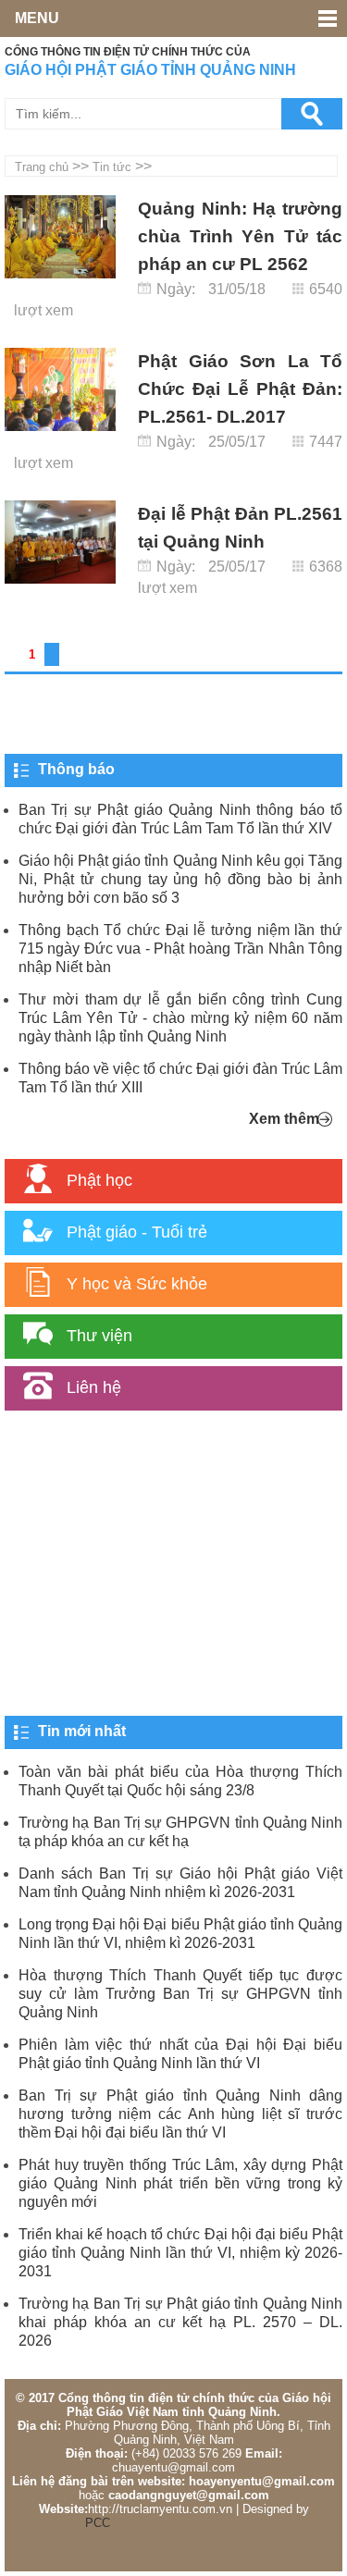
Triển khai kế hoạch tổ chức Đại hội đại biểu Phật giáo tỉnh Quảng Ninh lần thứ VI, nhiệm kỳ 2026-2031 (180, 2253)
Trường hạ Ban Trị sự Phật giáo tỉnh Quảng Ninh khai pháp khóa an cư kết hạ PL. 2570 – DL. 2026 (180, 2322)
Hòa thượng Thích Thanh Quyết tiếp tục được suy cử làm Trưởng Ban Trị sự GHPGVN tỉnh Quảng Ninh (180, 1994)
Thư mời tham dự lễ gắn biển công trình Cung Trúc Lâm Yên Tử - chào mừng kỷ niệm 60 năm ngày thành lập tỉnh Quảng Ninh (180, 1018)
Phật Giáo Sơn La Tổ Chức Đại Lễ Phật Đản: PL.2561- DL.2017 (240, 389)
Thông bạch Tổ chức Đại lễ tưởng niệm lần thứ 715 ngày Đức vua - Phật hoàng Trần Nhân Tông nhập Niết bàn (180, 949)
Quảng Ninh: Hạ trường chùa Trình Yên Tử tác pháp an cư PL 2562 (240, 236)
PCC (98, 2523)
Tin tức (112, 167)
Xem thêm (284, 1119)
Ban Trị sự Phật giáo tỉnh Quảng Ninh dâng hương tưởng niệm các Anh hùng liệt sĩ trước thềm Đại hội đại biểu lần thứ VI (180, 2114)
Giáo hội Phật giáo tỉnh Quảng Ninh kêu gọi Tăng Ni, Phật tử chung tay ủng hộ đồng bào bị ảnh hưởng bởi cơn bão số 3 (180, 879)
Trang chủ (42, 167)
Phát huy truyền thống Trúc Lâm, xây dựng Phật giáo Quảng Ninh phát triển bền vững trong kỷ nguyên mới (180, 2183)
